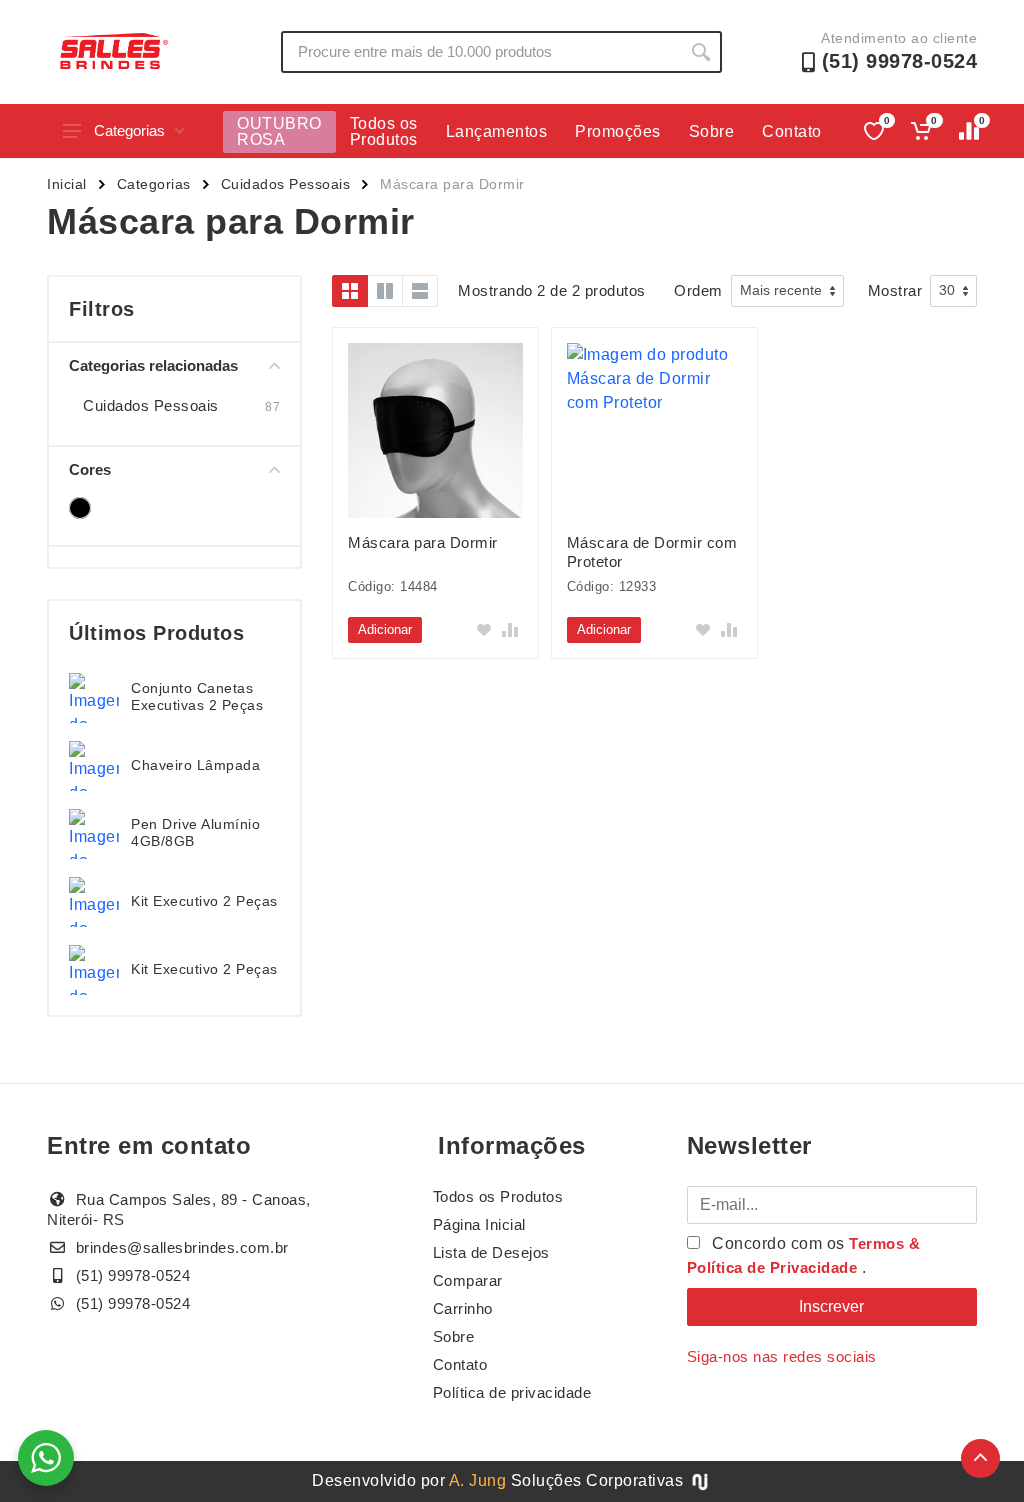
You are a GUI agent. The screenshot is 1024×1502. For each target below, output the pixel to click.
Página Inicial (479, 1224)
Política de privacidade (512, 1392)
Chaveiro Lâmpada (195, 765)
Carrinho (463, 1308)
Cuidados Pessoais (286, 184)
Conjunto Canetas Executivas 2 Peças (197, 696)
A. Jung (478, 1480)
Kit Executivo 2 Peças (204, 901)
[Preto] (80, 508)
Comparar (468, 1280)
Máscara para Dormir (423, 542)
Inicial (67, 184)
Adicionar (385, 629)
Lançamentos (497, 131)
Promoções (618, 131)
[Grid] (350, 291)
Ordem (698, 290)
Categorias (129, 130)
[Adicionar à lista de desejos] (484, 630)
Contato (792, 131)
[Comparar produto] (510, 630)
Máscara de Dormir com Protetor (652, 552)
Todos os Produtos (384, 131)
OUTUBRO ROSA (279, 131)
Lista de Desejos (491, 1252)
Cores (90, 469)
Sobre (712, 131)
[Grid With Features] (385, 291)
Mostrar (895, 290)
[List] (420, 291)
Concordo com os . (804, 1255)
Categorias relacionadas (153, 365)
